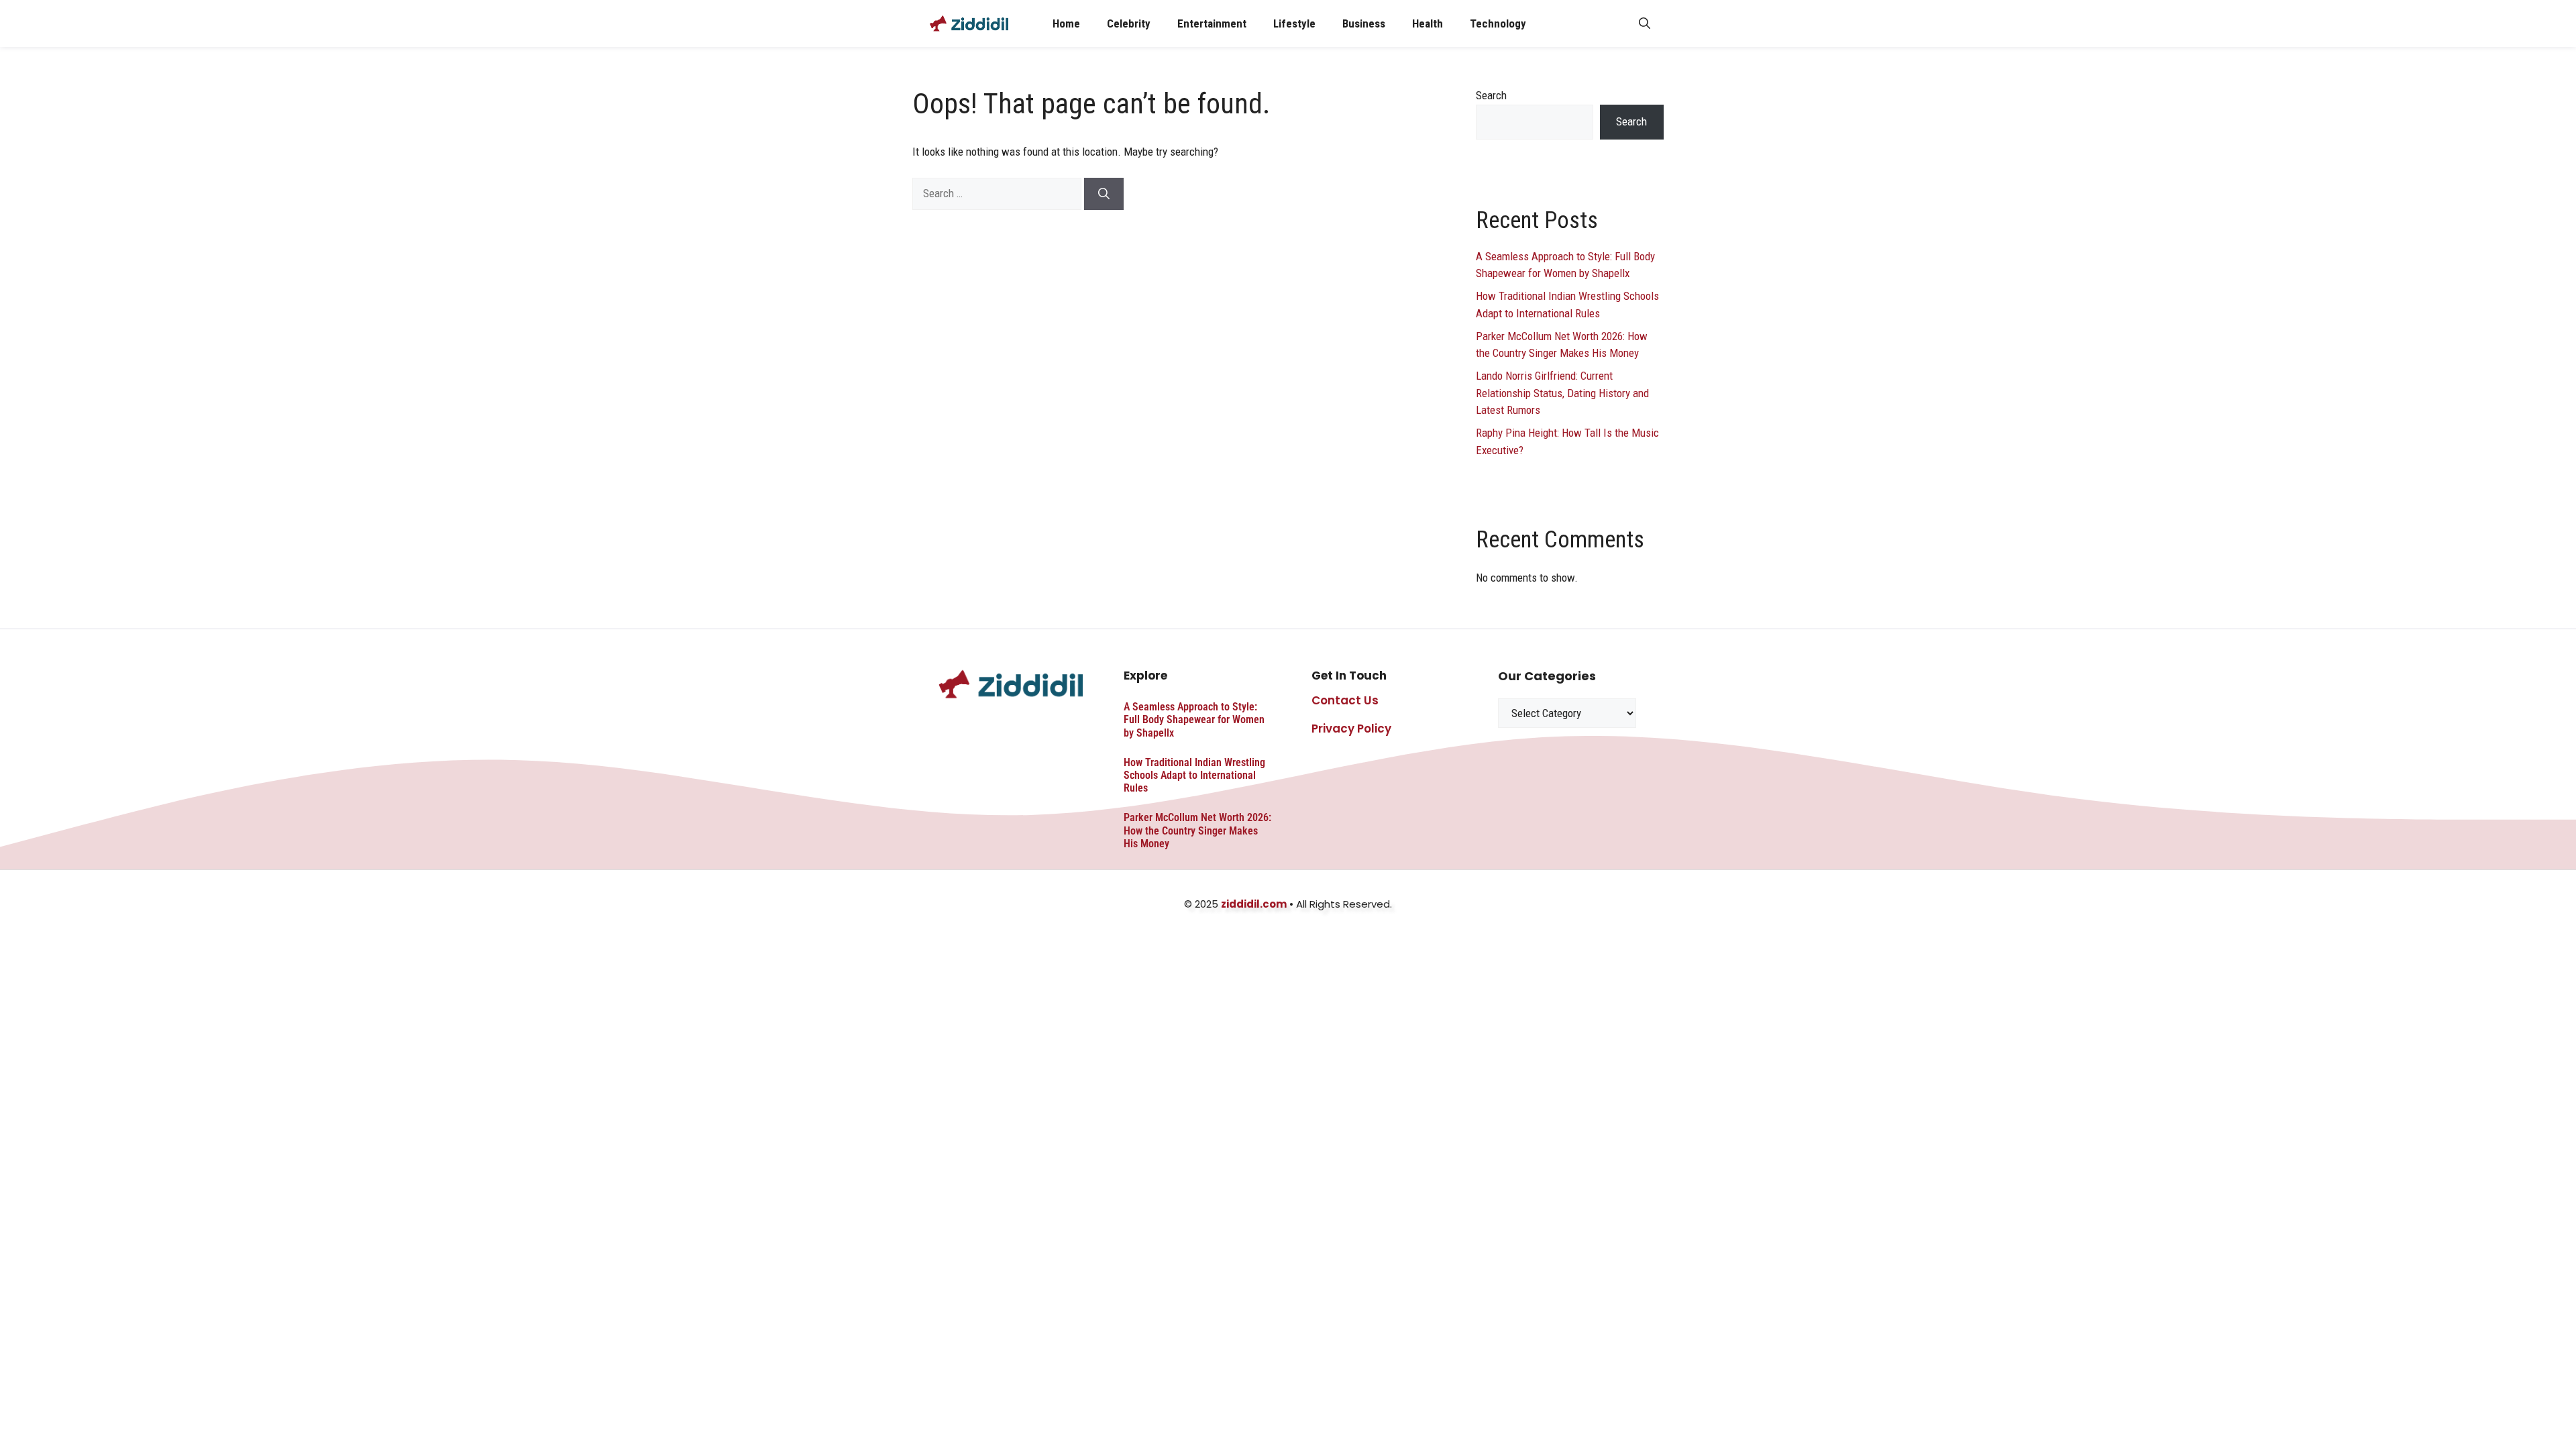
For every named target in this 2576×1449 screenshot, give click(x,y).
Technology (1498, 23)
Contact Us (1345, 700)
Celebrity (1129, 23)
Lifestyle (1294, 23)
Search (1491, 95)
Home (1066, 23)
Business (1364, 23)
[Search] (1104, 194)
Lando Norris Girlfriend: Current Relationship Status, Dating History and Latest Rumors (1562, 393)
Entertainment (1212, 23)
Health (1428, 23)
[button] (1645, 23)
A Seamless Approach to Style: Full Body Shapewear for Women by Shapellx (1194, 719)
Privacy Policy (1351, 729)
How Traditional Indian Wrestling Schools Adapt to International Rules (1194, 775)
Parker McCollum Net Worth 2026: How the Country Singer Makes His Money (1197, 830)
